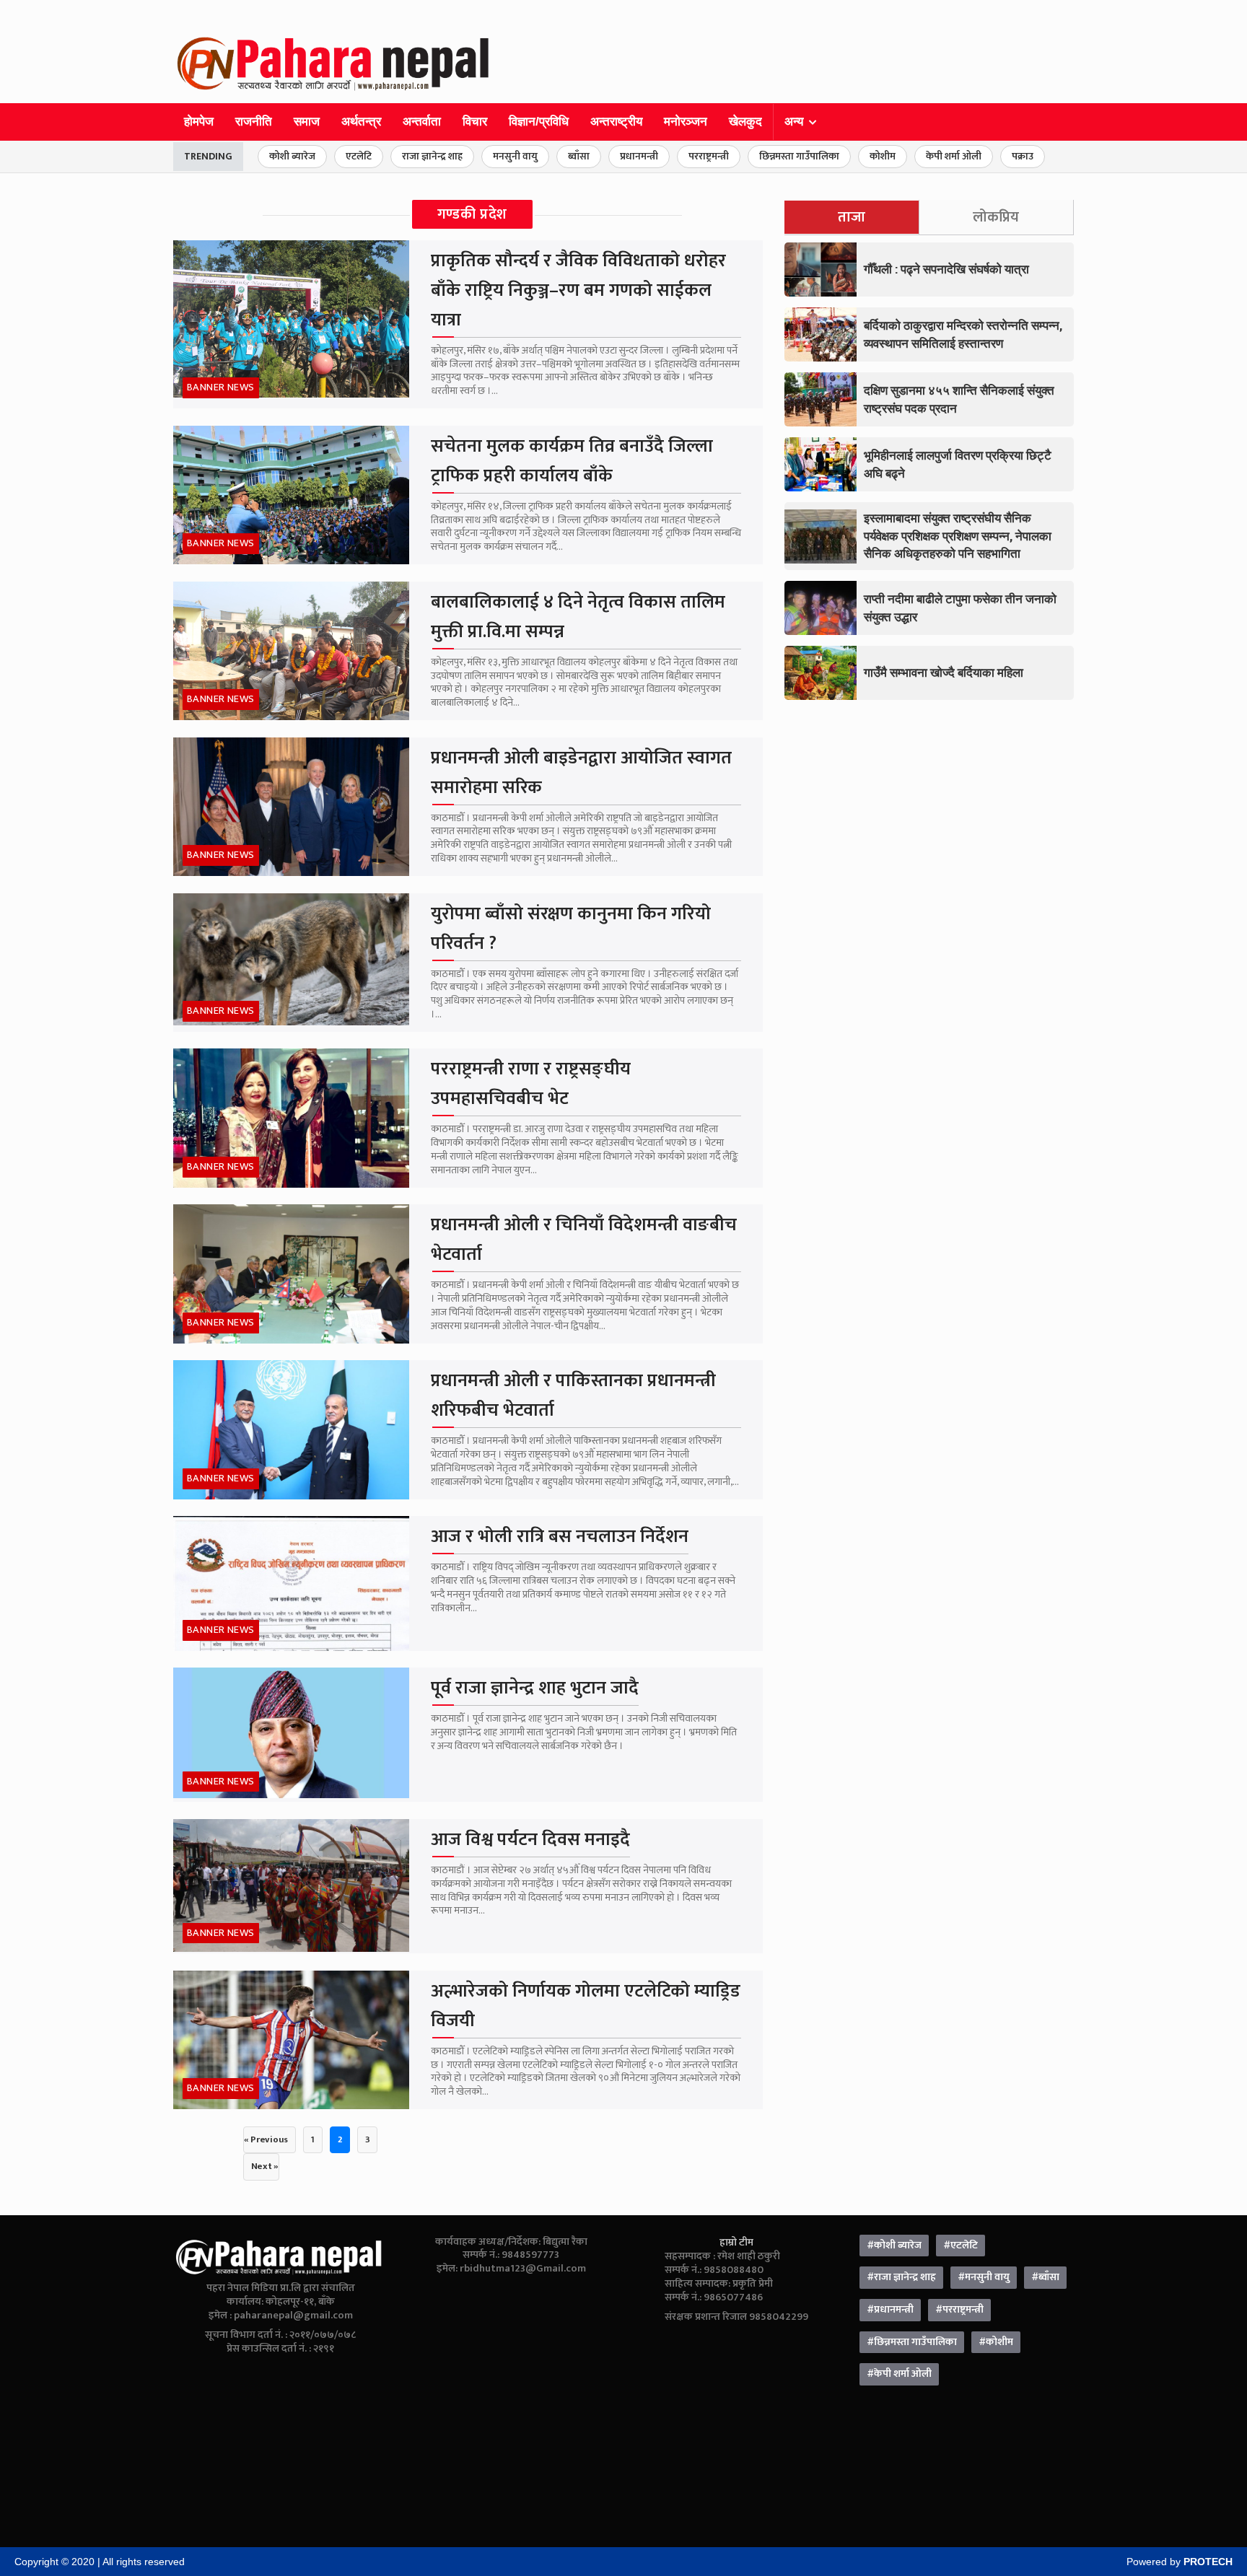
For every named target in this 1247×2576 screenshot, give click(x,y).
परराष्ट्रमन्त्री (709, 156)
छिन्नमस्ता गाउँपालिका (799, 156)
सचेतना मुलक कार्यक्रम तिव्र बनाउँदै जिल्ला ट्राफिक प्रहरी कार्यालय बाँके (572, 461)
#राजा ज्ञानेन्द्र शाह (901, 2277)
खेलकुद (745, 122)
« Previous (266, 2139)
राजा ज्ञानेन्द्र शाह (432, 156)
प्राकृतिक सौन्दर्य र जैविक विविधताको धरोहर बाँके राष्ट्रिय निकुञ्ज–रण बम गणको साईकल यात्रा (578, 290)
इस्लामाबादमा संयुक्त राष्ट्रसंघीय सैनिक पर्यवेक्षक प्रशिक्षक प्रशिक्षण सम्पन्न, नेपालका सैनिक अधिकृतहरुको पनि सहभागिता (958, 535)
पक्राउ (1023, 156)
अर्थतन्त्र (361, 122)
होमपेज (199, 122)
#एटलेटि (961, 2246)
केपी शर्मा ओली (954, 156)
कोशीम (883, 156)
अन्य (794, 122)
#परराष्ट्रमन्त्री (959, 2310)
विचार (475, 122)
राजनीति (254, 122)
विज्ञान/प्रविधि (539, 122)
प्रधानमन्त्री (639, 156)
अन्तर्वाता (422, 122)
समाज (307, 122)
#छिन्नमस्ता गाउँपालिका (912, 2342)
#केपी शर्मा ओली (899, 2374)
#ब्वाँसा (1045, 2277)
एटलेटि (359, 156)
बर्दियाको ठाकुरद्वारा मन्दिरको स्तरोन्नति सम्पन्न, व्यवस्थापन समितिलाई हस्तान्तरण (963, 334)
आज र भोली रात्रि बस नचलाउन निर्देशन (560, 1537)
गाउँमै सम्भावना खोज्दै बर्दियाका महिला (944, 672)
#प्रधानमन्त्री (890, 2310)
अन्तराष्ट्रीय (616, 122)
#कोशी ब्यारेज (894, 2246)
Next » (265, 2166)
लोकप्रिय (996, 217)
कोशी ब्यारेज (292, 156)
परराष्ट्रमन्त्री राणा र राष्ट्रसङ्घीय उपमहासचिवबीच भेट (531, 1084)
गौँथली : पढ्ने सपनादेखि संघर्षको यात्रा (946, 269)
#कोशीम (996, 2342)
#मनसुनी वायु (984, 2277)
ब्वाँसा (579, 156)
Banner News (221, 387)
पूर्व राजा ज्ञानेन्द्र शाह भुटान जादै (535, 1688)
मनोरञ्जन (686, 122)
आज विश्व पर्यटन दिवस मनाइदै (530, 1840)
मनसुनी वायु (515, 156)
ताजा (852, 217)
